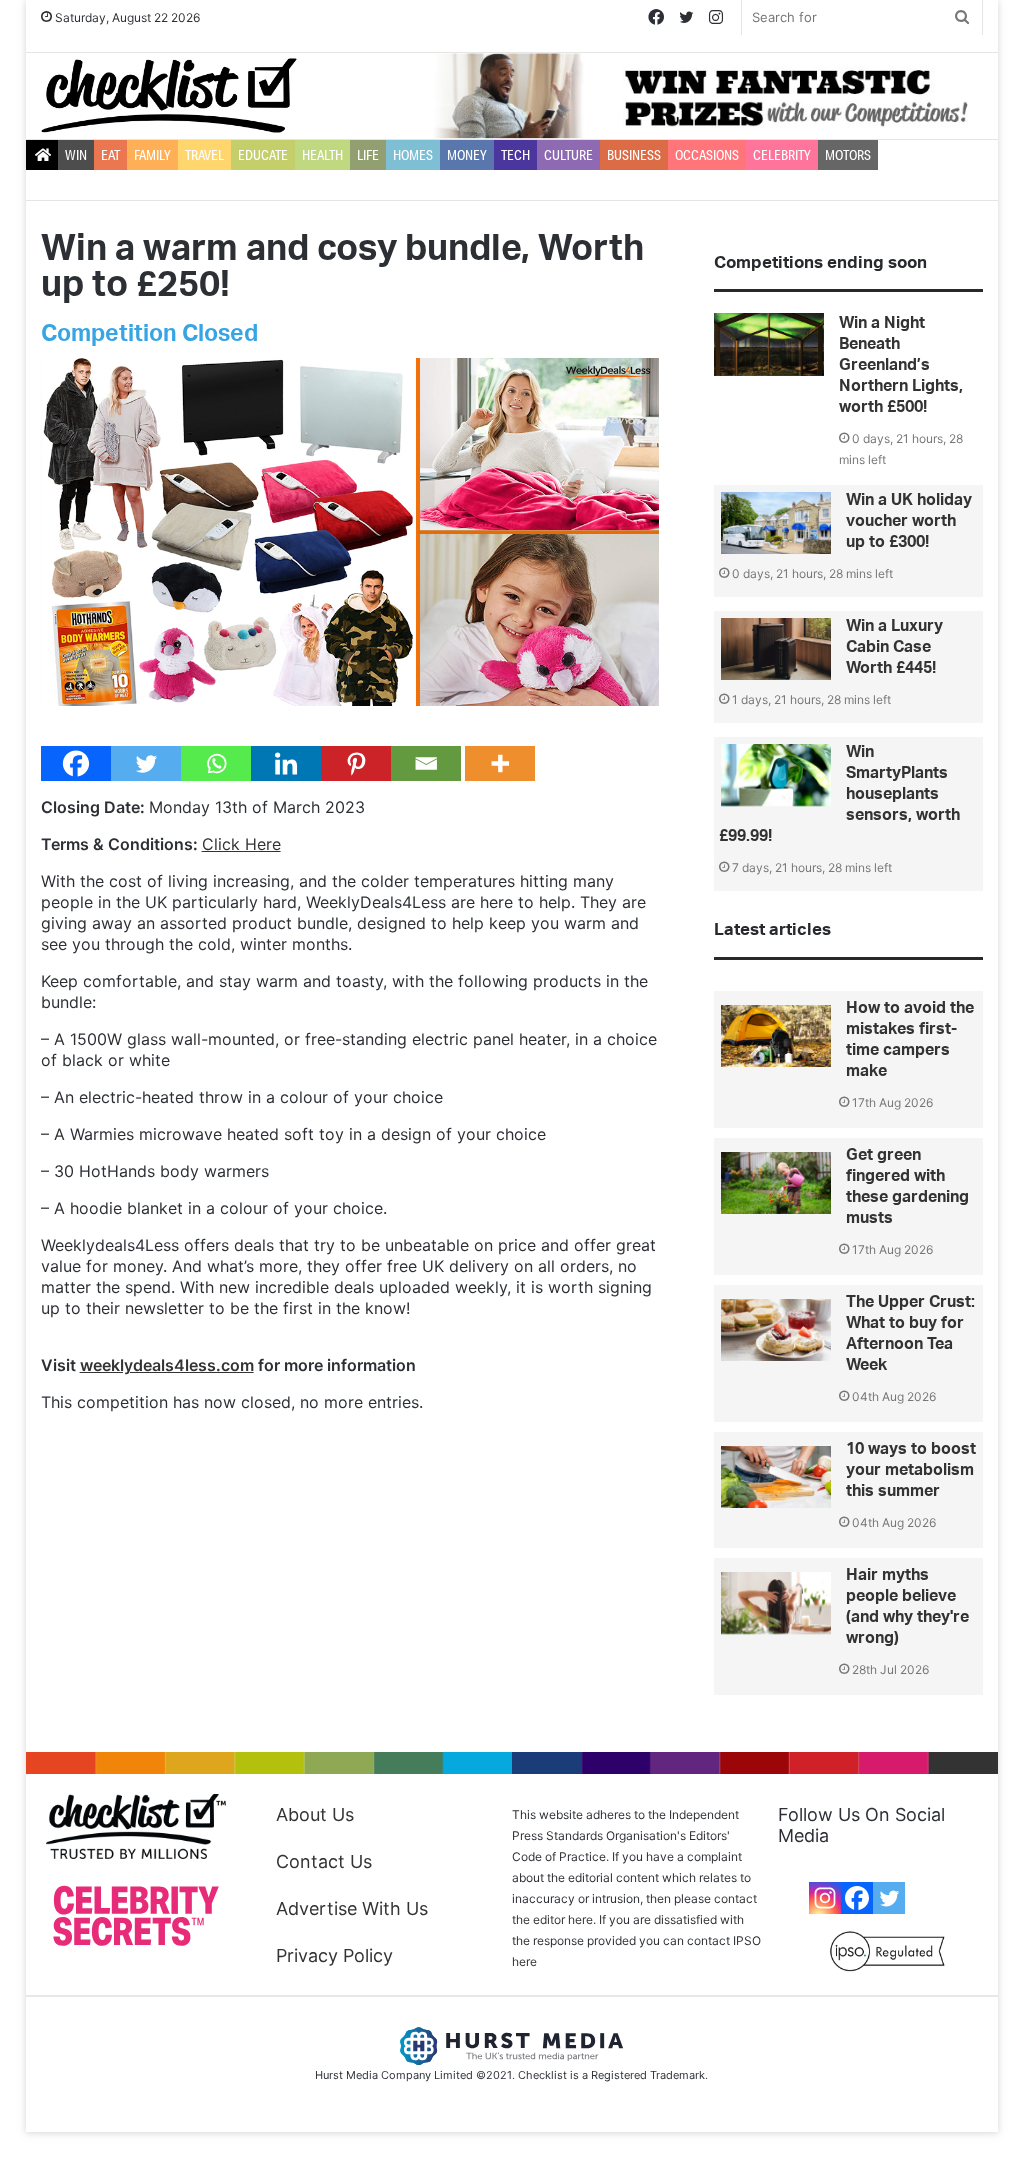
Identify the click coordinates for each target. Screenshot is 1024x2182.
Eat (110, 155)
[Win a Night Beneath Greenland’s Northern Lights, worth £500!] (769, 344)
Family (152, 155)
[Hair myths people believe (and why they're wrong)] (776, 1603)
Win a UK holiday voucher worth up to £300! (909, 521)
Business (634, 155)
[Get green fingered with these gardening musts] (776, 1183)
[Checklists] (169, 95)
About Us (315, 1814)
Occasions (707, 155)
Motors (848, 155)
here (524, 1961)
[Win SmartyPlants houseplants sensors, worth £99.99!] (776, 775)
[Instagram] (825, 1898)
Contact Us (324, 1861)
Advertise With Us (352, 1908)
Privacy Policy (334, 1955)
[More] (500, 763)
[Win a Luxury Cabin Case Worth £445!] (776, 649)
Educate (263, 155)
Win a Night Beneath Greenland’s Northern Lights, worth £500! (901, 365)
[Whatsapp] (216, 763)
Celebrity (782, 155)
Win (76, 155)
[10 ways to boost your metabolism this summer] (776, 1477)
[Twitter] (146, 763)
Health (322, 155)
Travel (204, 155)
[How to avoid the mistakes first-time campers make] (776, 1036)
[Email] (426, 763)
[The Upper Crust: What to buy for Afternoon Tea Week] (776, 1330)
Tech (515, 155)
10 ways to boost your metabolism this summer (911, 1470)
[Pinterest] (356, 763)
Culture (568, 155)
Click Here (241, 844)
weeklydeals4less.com (167, 1365)
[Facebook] (76, 763)
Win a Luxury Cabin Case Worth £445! (894, 647)
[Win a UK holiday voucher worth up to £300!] (776, 523)
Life (368, 155)
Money (467, 155)
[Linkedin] (286, 763)
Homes (413, 155)
